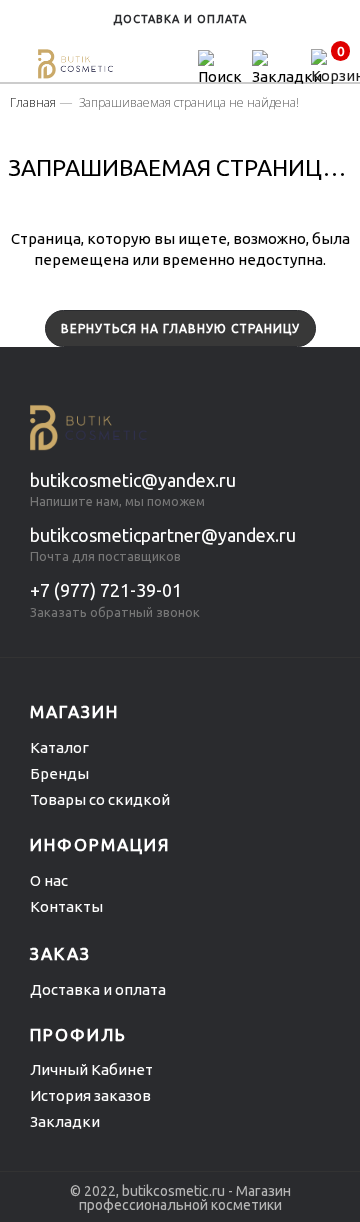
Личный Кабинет (91, 1069)
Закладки (65, 1121)
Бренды (59, 773)
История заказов (90, 1095)
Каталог (59, 747)
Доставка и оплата (98, 989)
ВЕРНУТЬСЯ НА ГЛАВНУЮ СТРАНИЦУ (180, 328)
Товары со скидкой (100, 799)
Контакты (66, 906)
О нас (49, 880)
